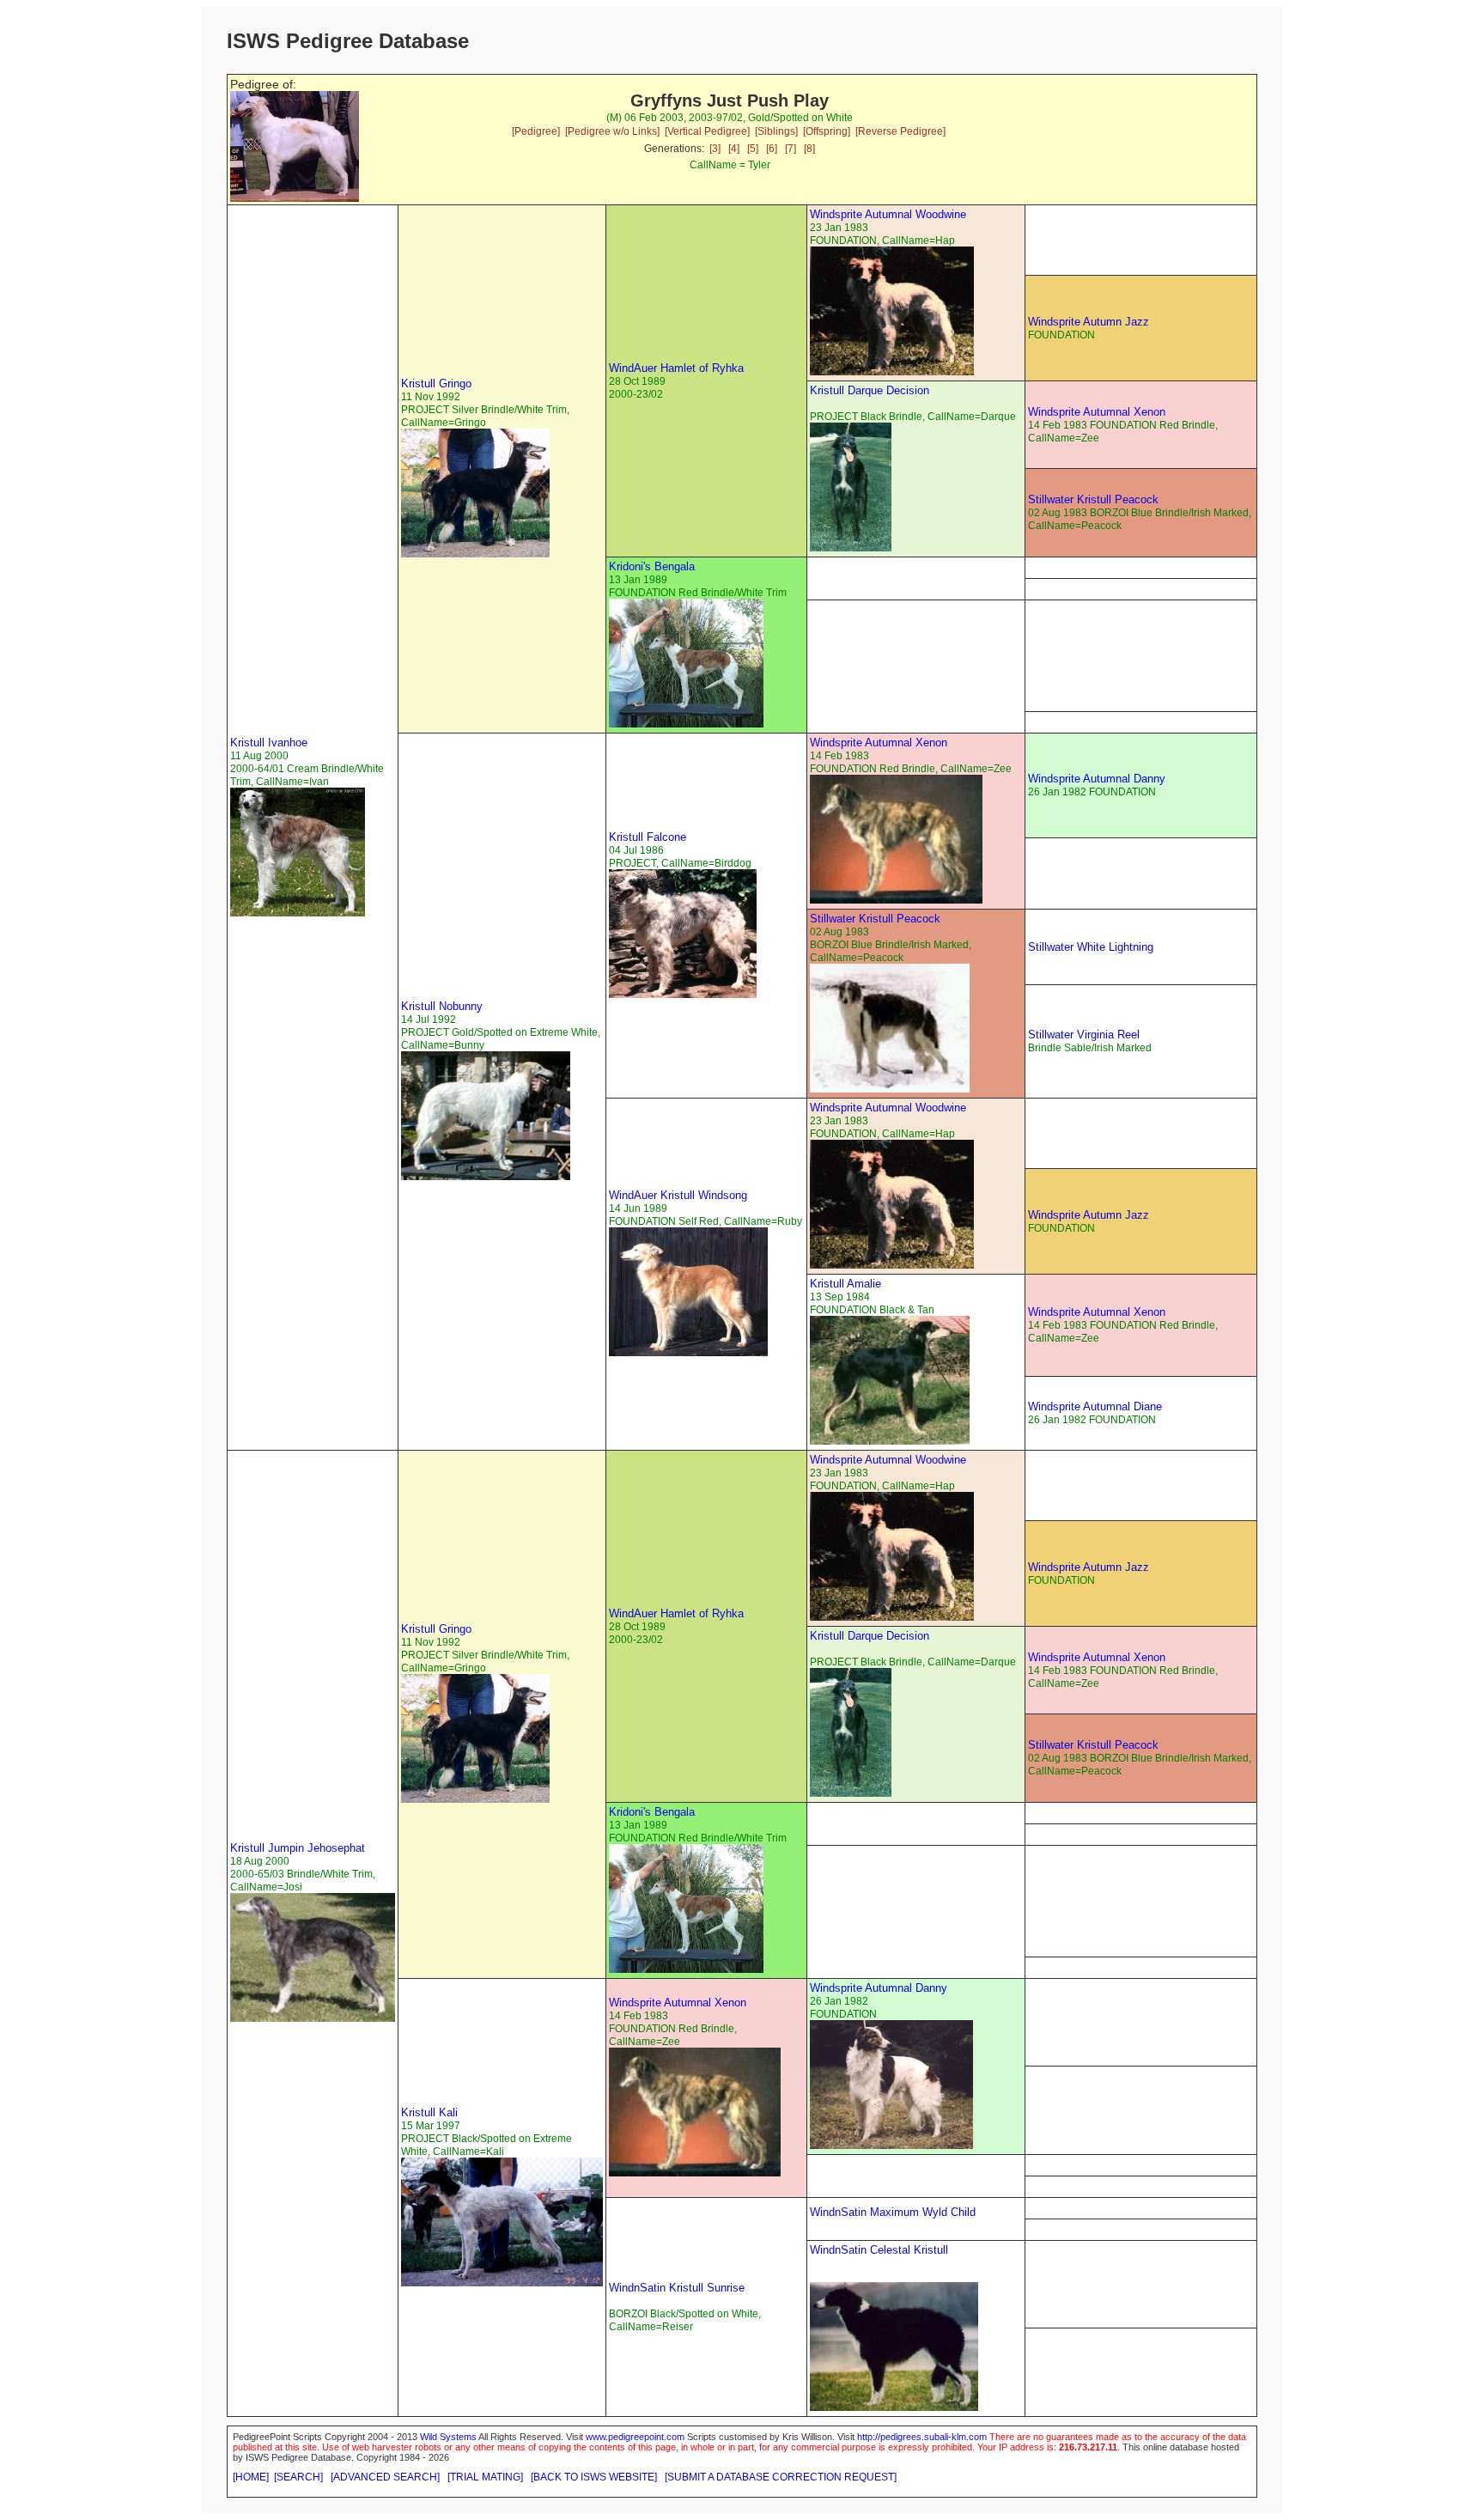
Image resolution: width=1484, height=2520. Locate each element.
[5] (753, 149)
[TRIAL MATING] (485, 2477)
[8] (809, 149)
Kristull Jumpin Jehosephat (298, 1848)
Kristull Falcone (648, 837)
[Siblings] (776, 131)
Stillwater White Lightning (1091, 947)
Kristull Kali (429, 2112)
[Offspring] (827, 131)
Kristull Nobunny (442, 1006)
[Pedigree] (536, 131)
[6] (772, 149)
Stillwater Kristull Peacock (1093, 499)
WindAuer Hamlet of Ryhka (676, 368)
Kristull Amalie (845, 1284)
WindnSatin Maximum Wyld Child (893, 2212)
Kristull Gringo (436, 383)
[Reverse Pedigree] (900, 131)
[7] (791, 149)
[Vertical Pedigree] (707, 131)
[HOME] (251, 2477)
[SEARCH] (298, 2477)
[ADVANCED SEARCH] (385, 2477)
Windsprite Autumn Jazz (1089, 322)
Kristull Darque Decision (870, 390)
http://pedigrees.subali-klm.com (922, 2437)
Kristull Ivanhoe (269, 743)
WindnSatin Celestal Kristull (879, 2250)
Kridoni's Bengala (652, 566)
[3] (715, 149)
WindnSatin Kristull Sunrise (677, 2288)
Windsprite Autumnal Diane (1095, 1406)
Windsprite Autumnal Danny (1097, 779)
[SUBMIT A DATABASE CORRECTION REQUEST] (781, 2477)
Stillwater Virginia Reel (1084, 1035)
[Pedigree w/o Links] (612, 131)
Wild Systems (448, 2437)
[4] (734, 149)
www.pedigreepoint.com (635, 2437)
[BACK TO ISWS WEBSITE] (594, 2477)
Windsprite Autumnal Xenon (1097, 412)
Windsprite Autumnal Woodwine (888, 214)
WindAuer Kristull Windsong (678, 1195)
